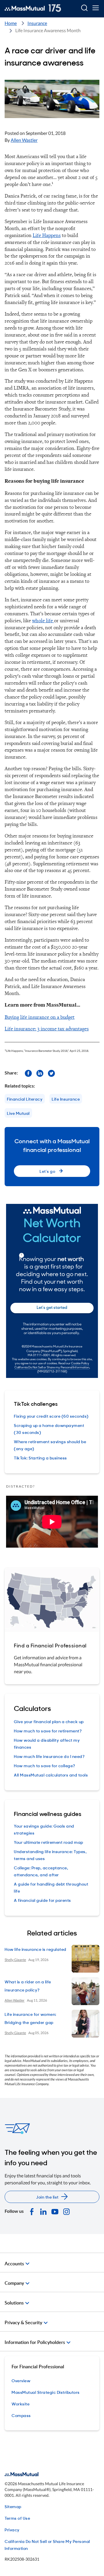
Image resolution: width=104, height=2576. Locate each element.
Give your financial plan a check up (49, 1721)
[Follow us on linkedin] (40, 1073)
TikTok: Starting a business (40, 1458)
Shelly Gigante (15, 1960)
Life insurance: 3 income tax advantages (47, 1029)
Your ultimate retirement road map (49, 1842)
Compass (21, 2415)
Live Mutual (18, 1113)
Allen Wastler (24, 140)
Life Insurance (66, 1099)
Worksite (21, 2404)
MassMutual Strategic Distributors (46, 2392)
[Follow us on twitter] (51, 1073)
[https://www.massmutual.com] (33, 8)
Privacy (12, 2529)
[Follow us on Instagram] (66, 2211)
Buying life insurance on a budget (40, 1017)
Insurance (37, 23)
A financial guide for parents (42, 1900)
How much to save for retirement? (48, 1731)
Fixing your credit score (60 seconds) (51, 1416)
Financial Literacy (25, 1099)
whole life (43, 620)
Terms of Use (17, 2518)
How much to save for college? (45, 1765)
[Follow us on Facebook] (28, 1073)
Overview (21, 2380)
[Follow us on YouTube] (55, 2211)
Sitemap (13, 2506)
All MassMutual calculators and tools (51, 1775)
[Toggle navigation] (95, 8)
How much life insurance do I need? (49, 1756)
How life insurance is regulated (36, 1949)
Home (11, 23)
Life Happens (47, 235)
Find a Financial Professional (50, 1645)
